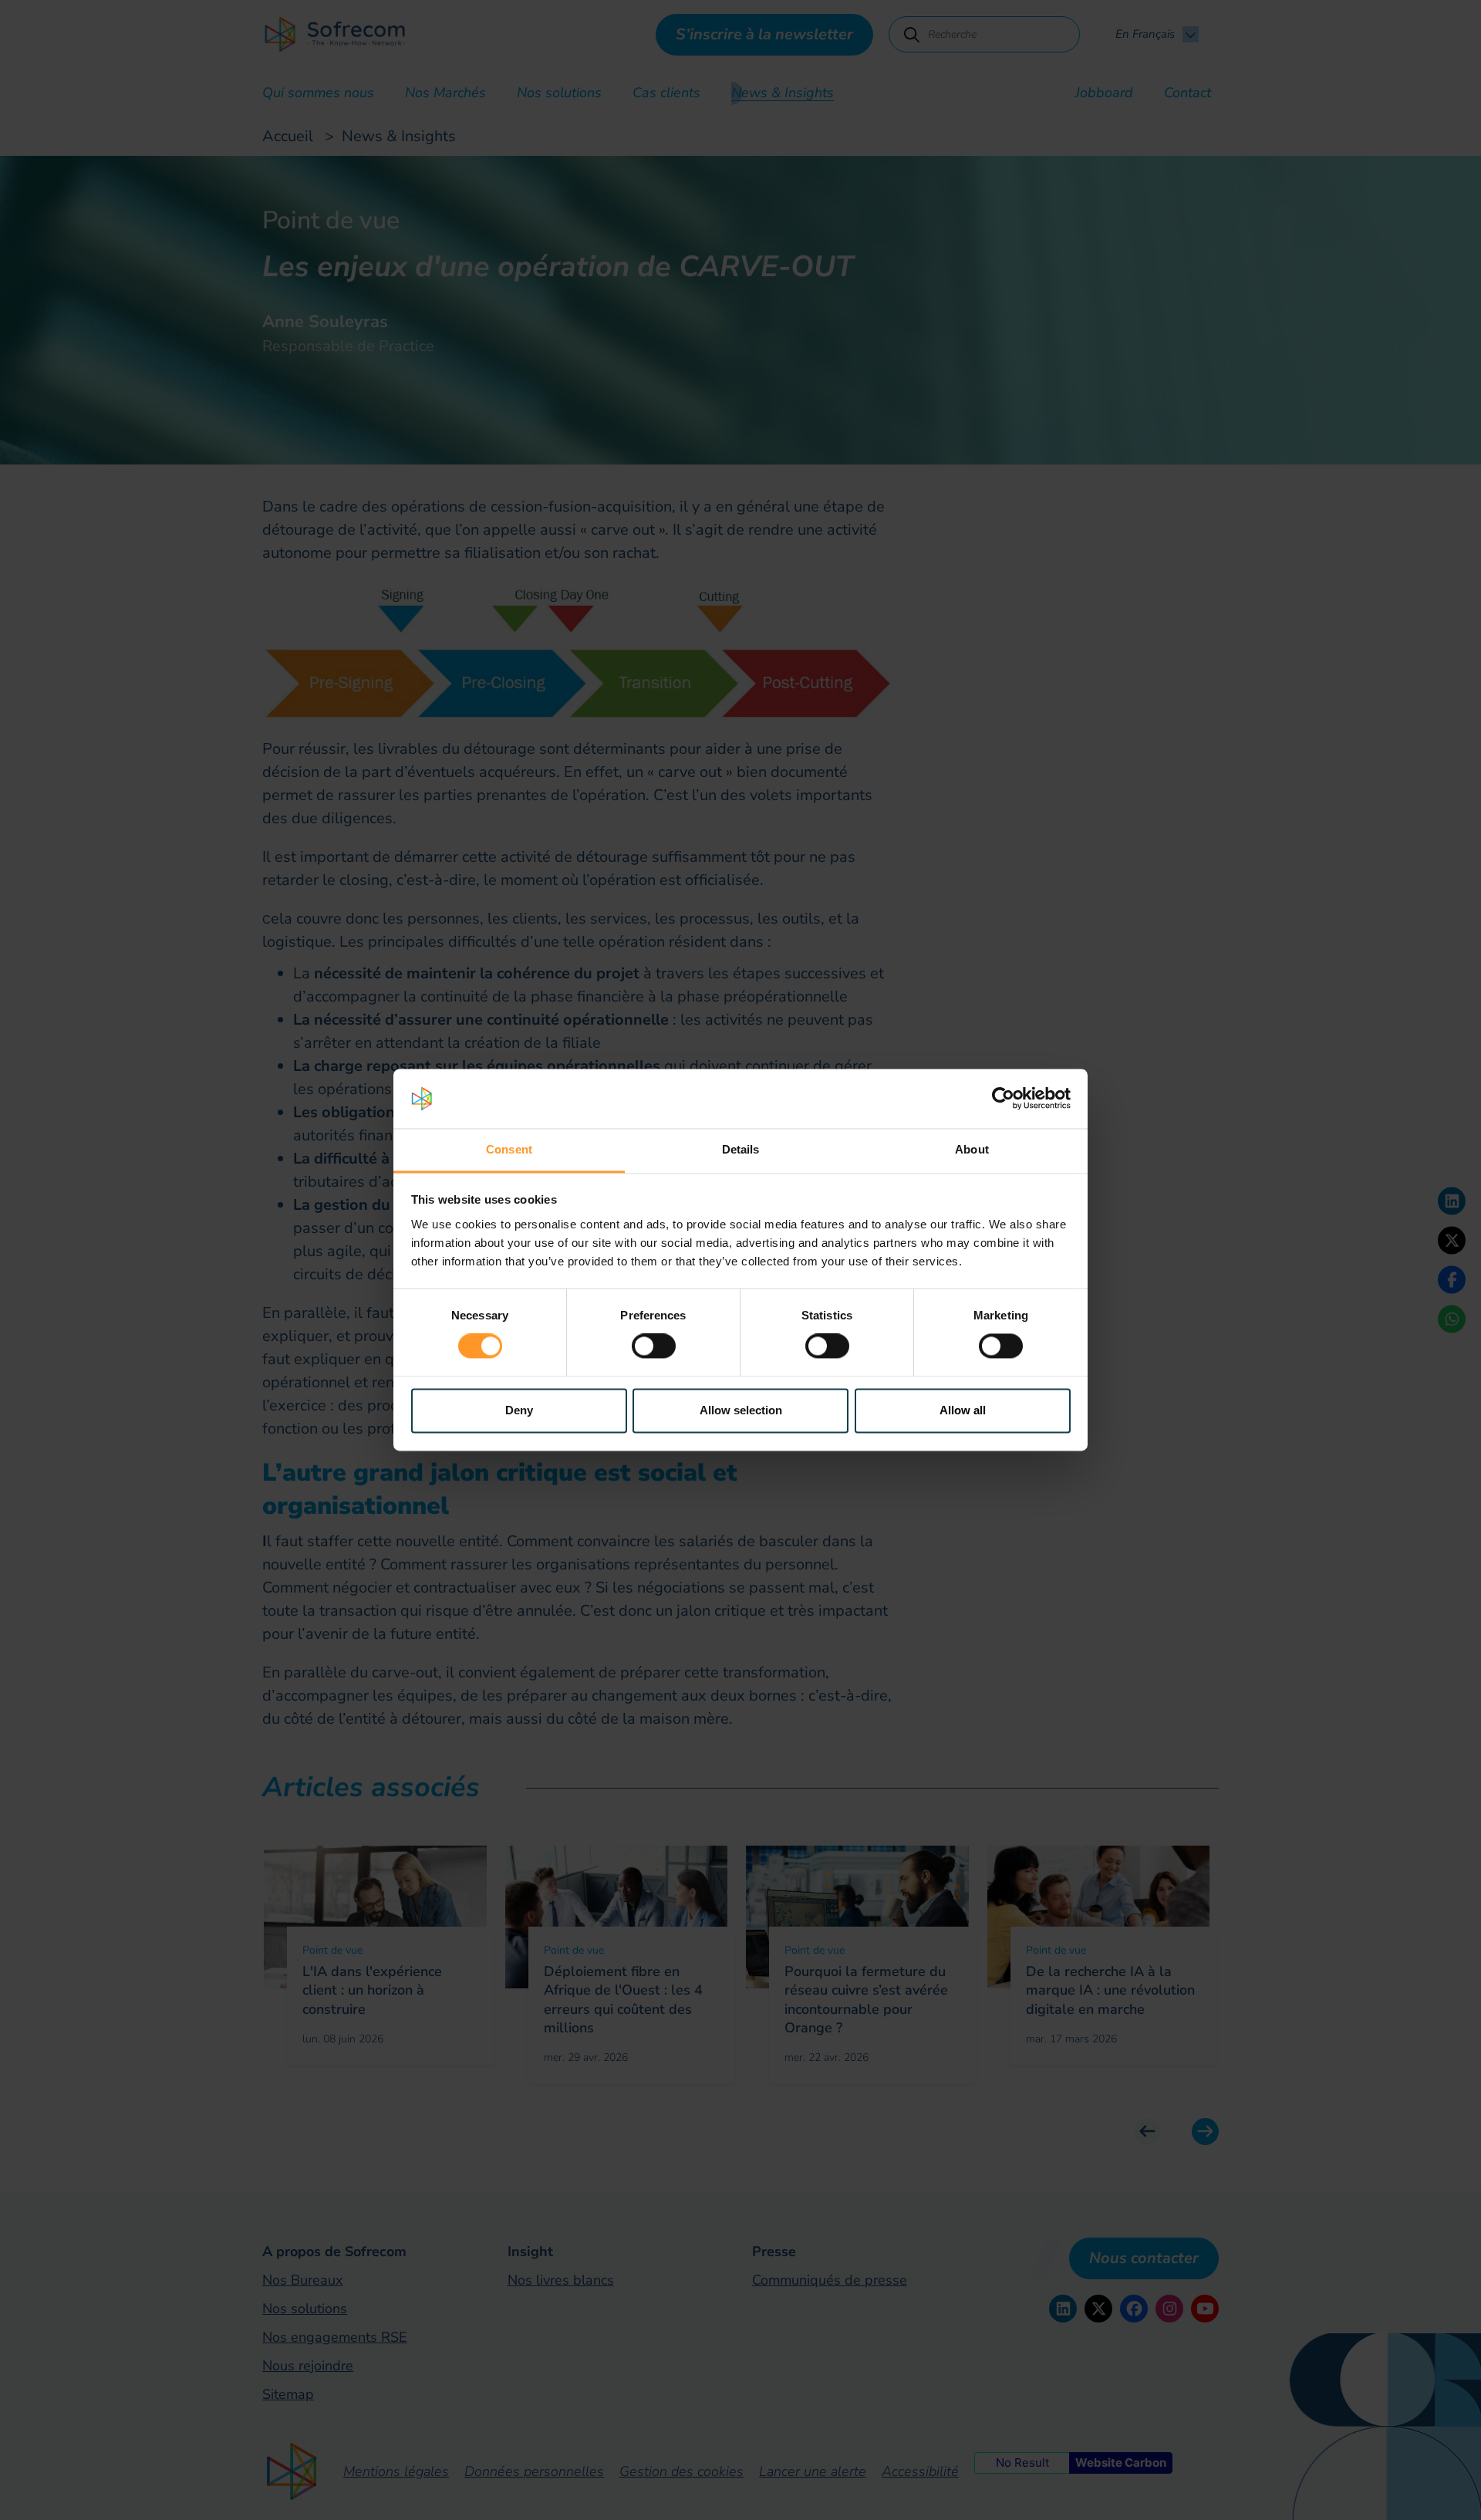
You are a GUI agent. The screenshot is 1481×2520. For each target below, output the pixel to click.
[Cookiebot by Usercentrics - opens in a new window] (1003, 1099)
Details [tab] (741, 1149)
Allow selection (741, 1410)
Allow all (963, 1410)
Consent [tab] (509, 1149)
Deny (519, 1410)
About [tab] (972, 1149)
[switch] (654, 1346)
